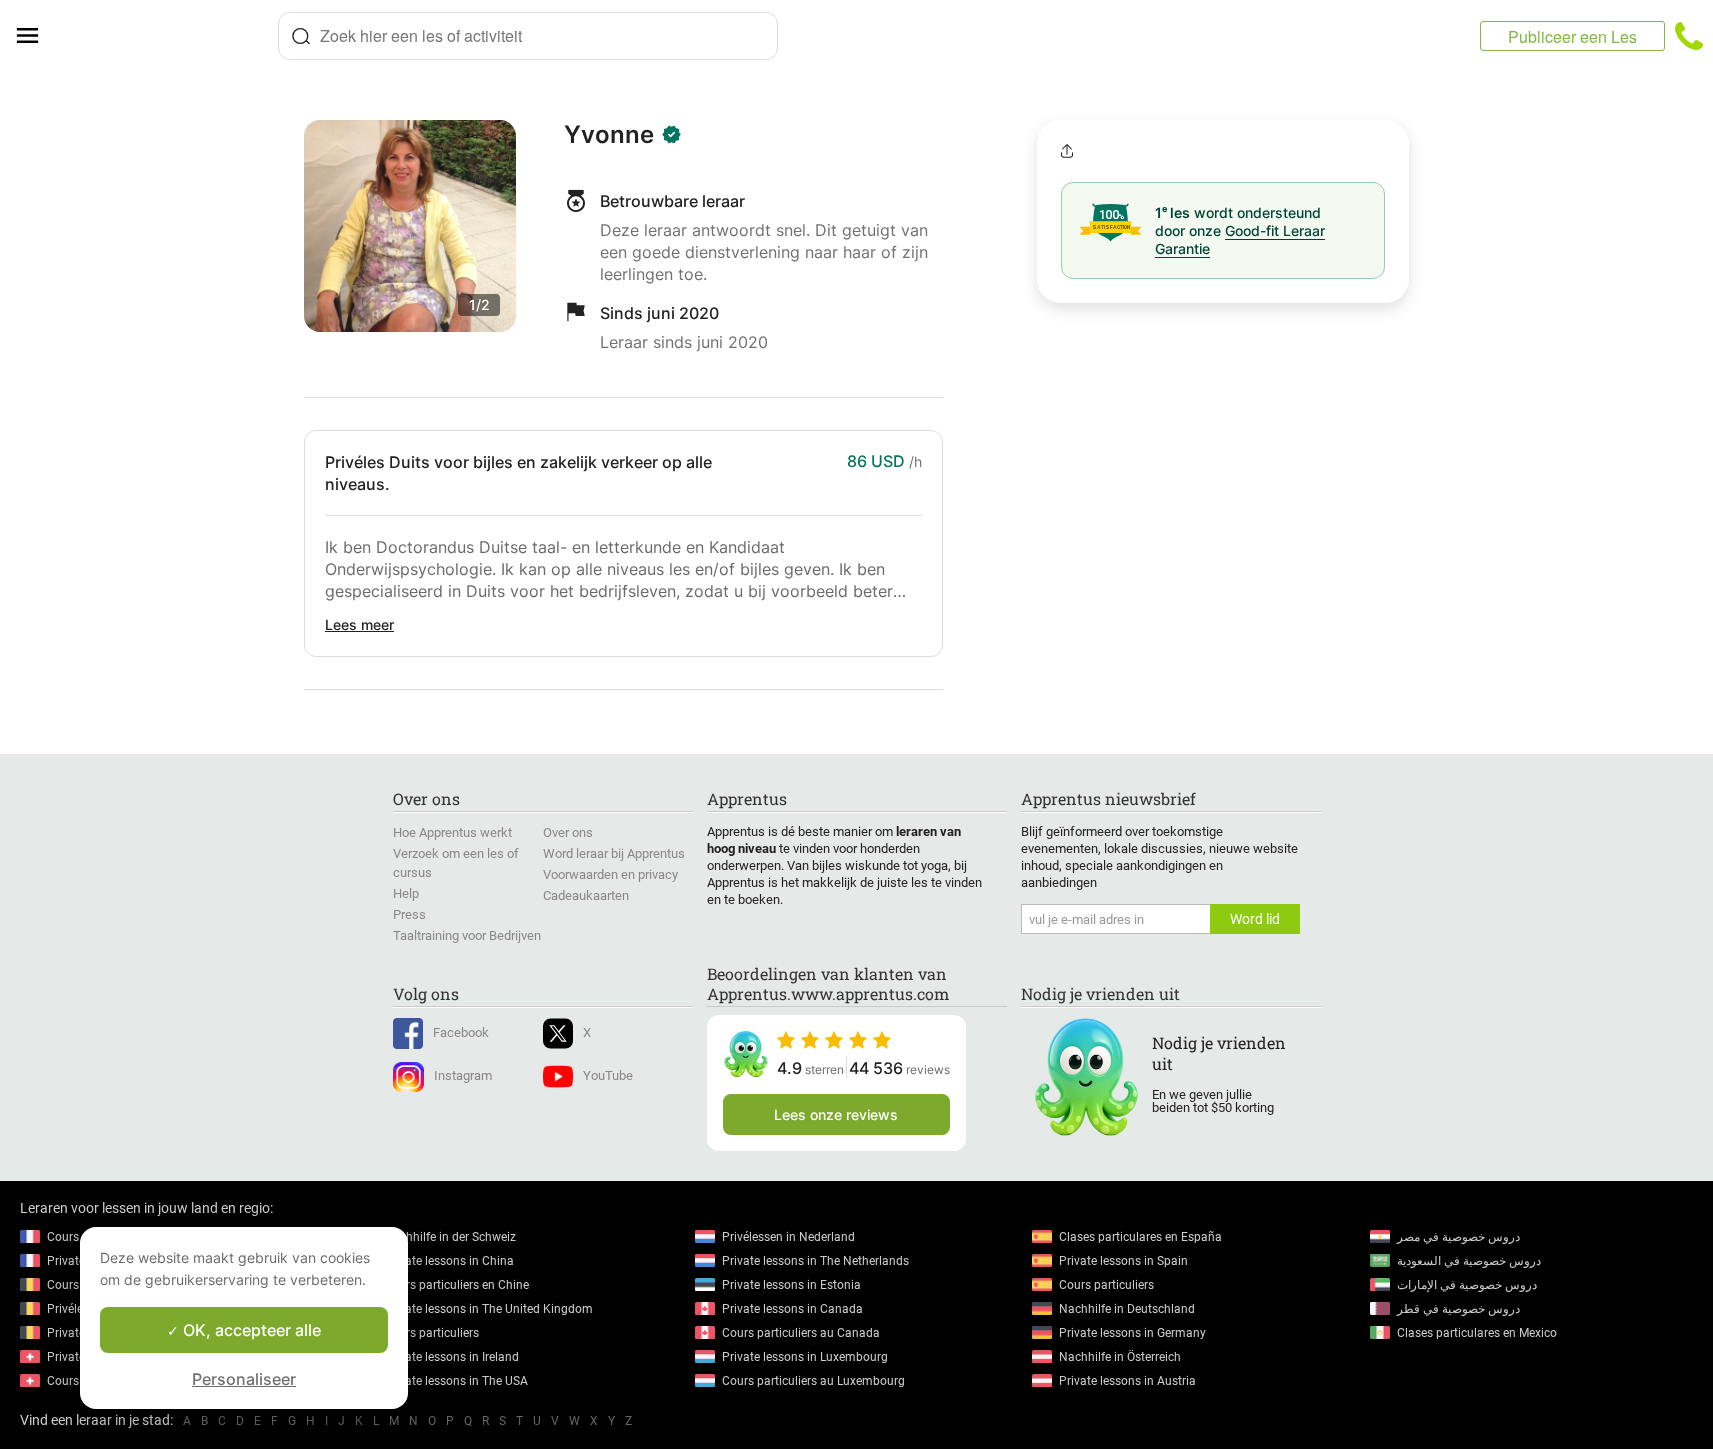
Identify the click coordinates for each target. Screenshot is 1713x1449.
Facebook (461, 1032)
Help (406, 893)
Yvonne (609, 134)
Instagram (463, 1075)
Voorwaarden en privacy (610, 874)
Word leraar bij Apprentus (614, 853)
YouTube (608, 1075)
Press (409, 914)
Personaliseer (244, 1379)
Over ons (568, 832)
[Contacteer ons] (1689, 36)
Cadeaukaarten (586, 895)
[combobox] (528, 36)
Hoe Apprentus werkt (452, 832)
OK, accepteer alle (250, 1330)
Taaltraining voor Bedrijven (467, 935)
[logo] (166, 36)
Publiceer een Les (1572, 36)
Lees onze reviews (836, 1114)
